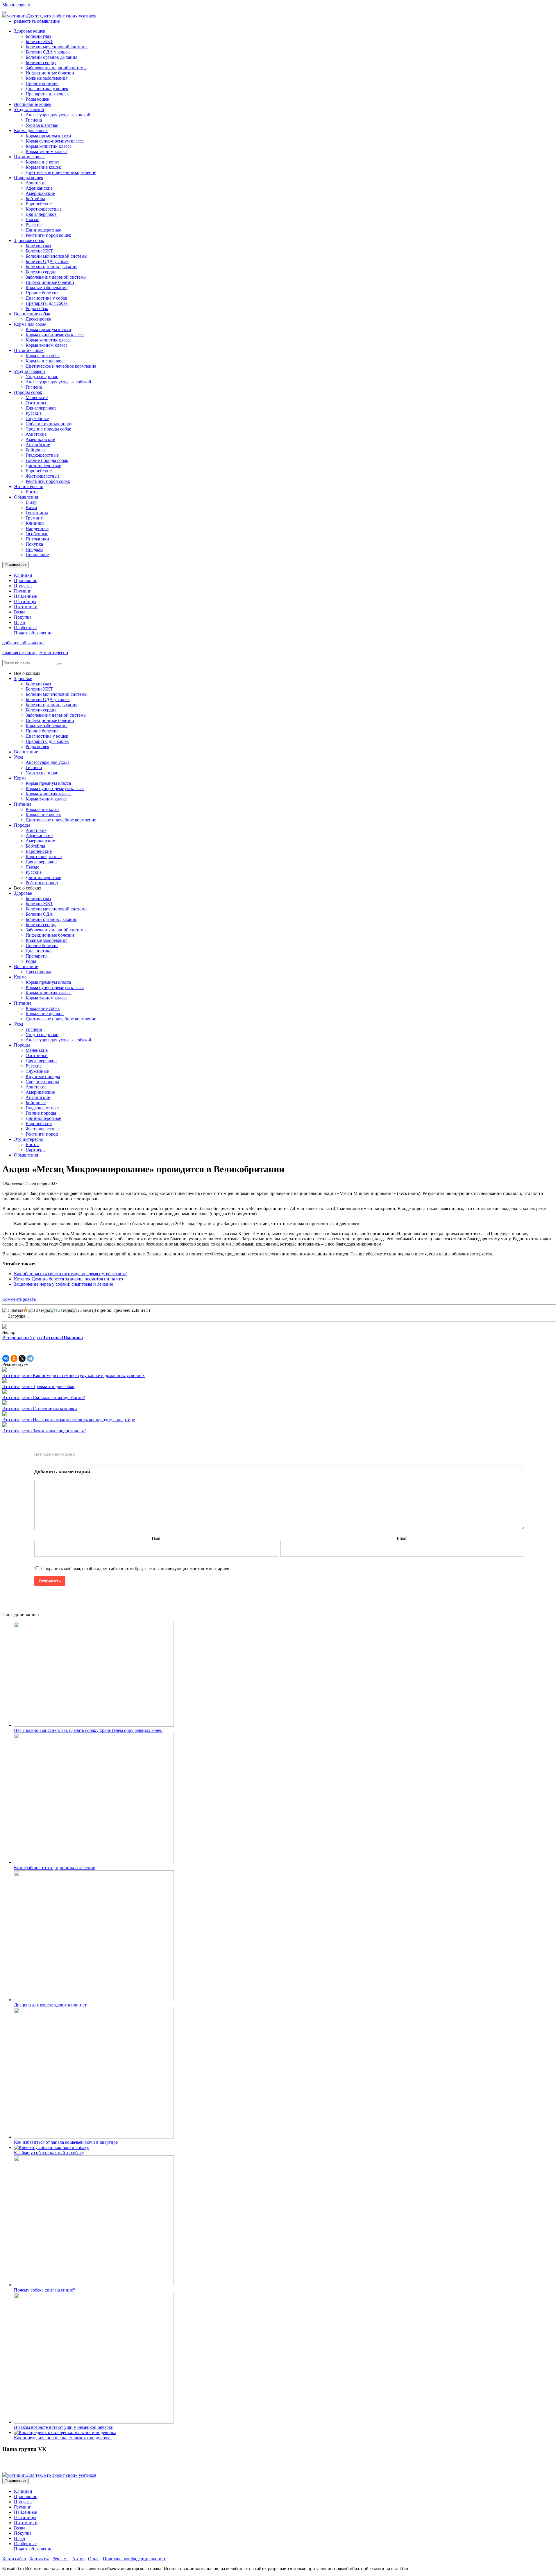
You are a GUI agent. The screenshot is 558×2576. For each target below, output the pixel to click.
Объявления (26, 497)
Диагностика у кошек (47, 89)
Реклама (60, 2559)
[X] (22, 1358)
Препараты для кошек (47, 94)
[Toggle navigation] (5, 12)
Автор (78, 2559)
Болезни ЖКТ (39, 41)
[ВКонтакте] (6, 1358)
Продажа (34, 549)
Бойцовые (36, 450)
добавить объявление (23, 643)
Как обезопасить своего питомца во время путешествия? (70, 1274)
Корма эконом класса (46, 151)
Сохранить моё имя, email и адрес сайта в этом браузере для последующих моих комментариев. (136, 1569)
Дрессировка (38, 319)
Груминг (34, 518)
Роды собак (37, 308)
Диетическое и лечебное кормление (61, 172)
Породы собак (28, 392)
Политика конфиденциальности (135, 2559)
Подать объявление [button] (33, 633)
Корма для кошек (31, 130)
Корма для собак (30, 324)
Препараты (37, 956)
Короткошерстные (44, 209)
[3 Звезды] (39, 1310)
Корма (20, 778)
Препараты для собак (47, 303)
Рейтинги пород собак (48, 481)
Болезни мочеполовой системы (57, 47)
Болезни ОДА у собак (47, 261)
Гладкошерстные (42, 455)
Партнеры (36, 1150)
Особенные (37, 534)
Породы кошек (29, 178)
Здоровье (23, 678)
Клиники (35, 523)
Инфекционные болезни (50, 73)
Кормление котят (42, 162)
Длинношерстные (43, 230)
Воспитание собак (32, 314)
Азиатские (36, 183)
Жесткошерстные (43, 476)
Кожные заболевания (46, 78)
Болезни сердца (41, 62)
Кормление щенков (45, 361)
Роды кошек (37, 99)
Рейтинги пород (42, 883)
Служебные (37, 418)
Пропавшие (37, 555)
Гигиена (34, 120)
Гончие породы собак (47, 460)
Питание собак (29, 350)
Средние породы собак (48, 429)
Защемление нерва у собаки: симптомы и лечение (64, 1284)
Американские (40, 193)
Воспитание (26, 752)
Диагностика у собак (46, 298)
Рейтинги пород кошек (48, 235)
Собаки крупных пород (49, 424)
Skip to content (16, 5)
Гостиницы (37, 513)
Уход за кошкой (29, 110)
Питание (23, 804)
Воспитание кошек (33, 104)
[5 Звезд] (82, 1310)
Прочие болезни (42, 83)
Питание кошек (29, 157)
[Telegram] (30, 1358)
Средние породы (42, 1082)
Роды (31, 961)
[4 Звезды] (61, 1310)
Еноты (32, 492)
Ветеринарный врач (43, 1338)
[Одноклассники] (14, 1358)
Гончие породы (41, 1113)
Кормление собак (43, 356)
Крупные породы (43, 1076)
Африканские (39, 188)
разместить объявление (37, 21)
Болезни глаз (38, 36)
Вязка (31, 507)
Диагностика (39, 951)
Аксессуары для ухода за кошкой (58, 115)
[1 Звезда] (13, 1310)
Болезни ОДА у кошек (48, 52)
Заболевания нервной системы (56, 68)
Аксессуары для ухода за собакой (58, 382)
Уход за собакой (29, 371)
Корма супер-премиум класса (55, 141)
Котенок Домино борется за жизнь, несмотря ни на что (68, 1279)
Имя (156, 1538)
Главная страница (20, 653)
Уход (19, 757)
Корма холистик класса (49, 146)
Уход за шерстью (42, 125)
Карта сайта (14, 2559)
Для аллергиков (41, 214)
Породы (22, 825)
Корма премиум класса (48, 136)
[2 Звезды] (26, 1310)
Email (402, 1538)
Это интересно (29, 486)
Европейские (39, 204)
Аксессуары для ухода (48, 762)
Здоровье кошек (30, 31)
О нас (94, 2559)
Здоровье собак (29, 240)
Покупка (34, 544)
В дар (31, 502)
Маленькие (37, 397)
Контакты (39, 2559)
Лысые (32, 219)
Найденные (37, 528)
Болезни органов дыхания (51, 57)
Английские (38, 445)
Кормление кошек (43, 167)
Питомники (37, 539)
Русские (34, 225)
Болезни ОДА (39, 914)
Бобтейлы (35, 199)
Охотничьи (37, 403)
